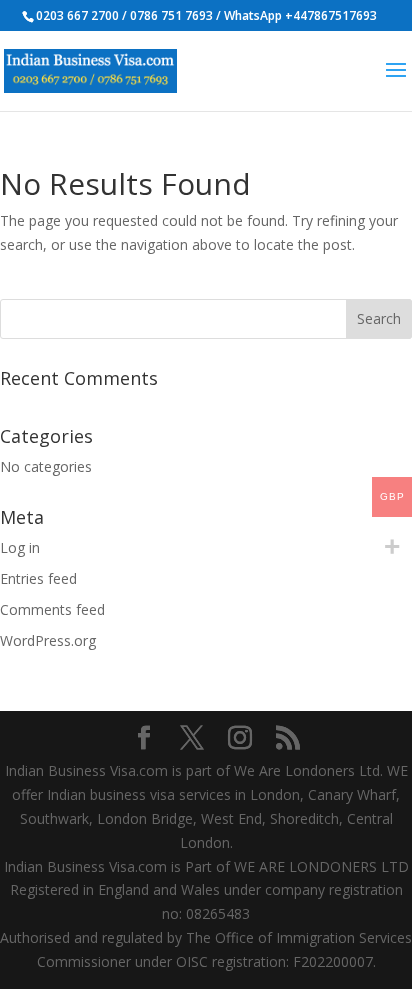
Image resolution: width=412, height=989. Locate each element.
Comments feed (52, 609)
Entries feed (38, 578)
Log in (20, 547)
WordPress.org (48, 640)
